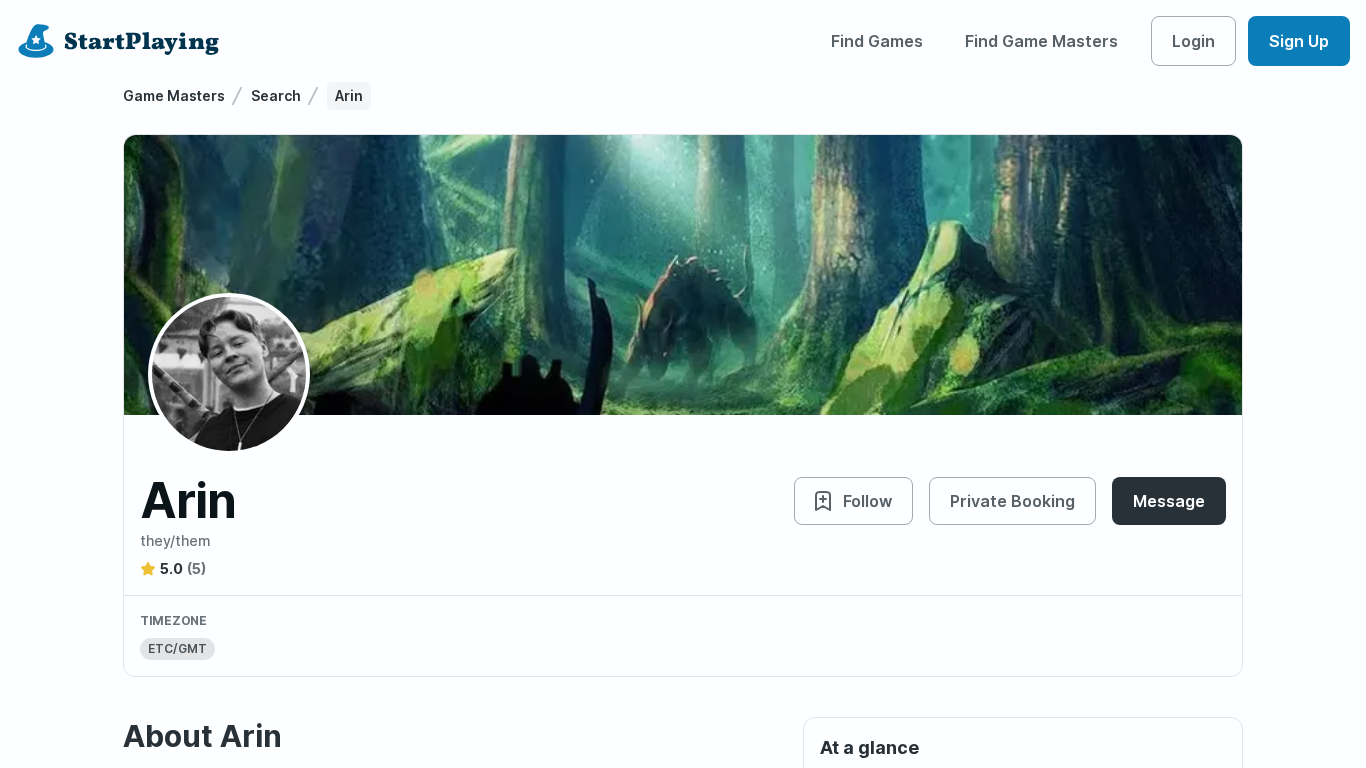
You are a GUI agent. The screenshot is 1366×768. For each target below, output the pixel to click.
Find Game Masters (1041, 41)
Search (276, 95)
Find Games (877, 41)
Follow (867, 501)
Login (1193, 41)
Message (1169, 501)
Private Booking (1012, 501)
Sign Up (1299, 41)
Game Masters (174, 95)
